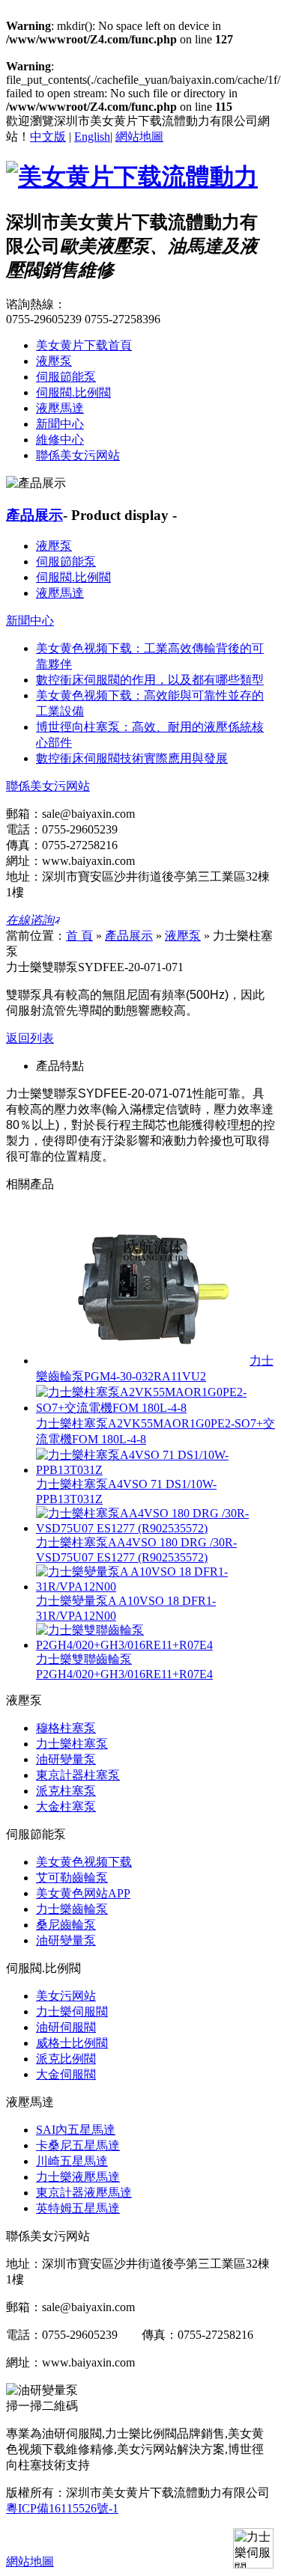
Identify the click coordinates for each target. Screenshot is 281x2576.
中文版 (48, 137)
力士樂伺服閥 (72, 2011)
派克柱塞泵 (66, 1791)
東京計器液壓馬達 (84, 2193)
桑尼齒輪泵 (66, 1925)
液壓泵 (54, 361)
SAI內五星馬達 (76, 2130)
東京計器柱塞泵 (78, 1775)
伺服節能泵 (66, 377)
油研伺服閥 (66, 2027)
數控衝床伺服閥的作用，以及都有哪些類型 (150, 680)
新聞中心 (60, 424)
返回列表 (30, 1038)
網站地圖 (139, 137)
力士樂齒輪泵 (72, 1909)
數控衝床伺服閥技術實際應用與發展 (132, 758)
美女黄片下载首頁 (84, 345)
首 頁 (79, 936)
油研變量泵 (66, 1759)
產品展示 (34, 515)
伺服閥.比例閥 (73, 392)
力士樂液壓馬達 (78, 2177)
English (92, 137)
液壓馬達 (60, 408)
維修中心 (60, 440)
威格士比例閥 (72, 2043)
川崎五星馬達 (72, 2161)
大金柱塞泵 (66, 1806)
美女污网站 (66, 1996)
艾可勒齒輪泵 (72, 1878)
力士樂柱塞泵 (72, 1744)
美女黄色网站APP (83, 1893)
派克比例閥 (66, 2059)
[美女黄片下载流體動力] (132, 177)
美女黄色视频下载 (84, 1862)
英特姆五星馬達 (78, 2208)
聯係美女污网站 (78, 455)
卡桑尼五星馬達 (78, 2145)
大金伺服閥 (66, 2074)
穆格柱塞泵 (66, 1728)
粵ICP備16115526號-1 (62, 2508)
